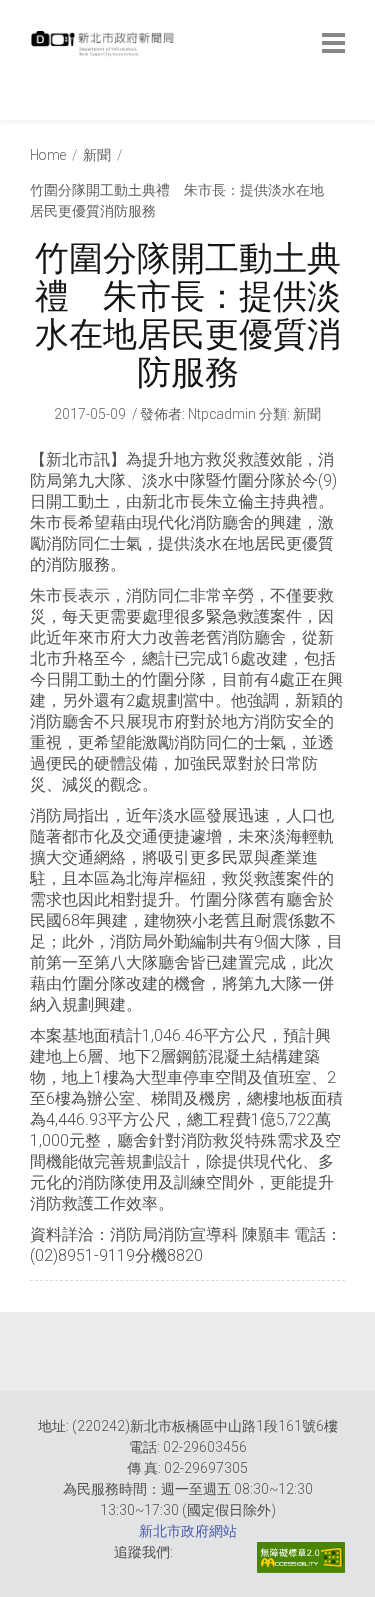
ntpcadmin (222, 414)
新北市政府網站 (188, 1531)
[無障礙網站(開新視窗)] (301, 1557)
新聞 (97, 155)
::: (34, 109)
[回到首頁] (105, 49)
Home (48, 155)
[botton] (333, 43)
